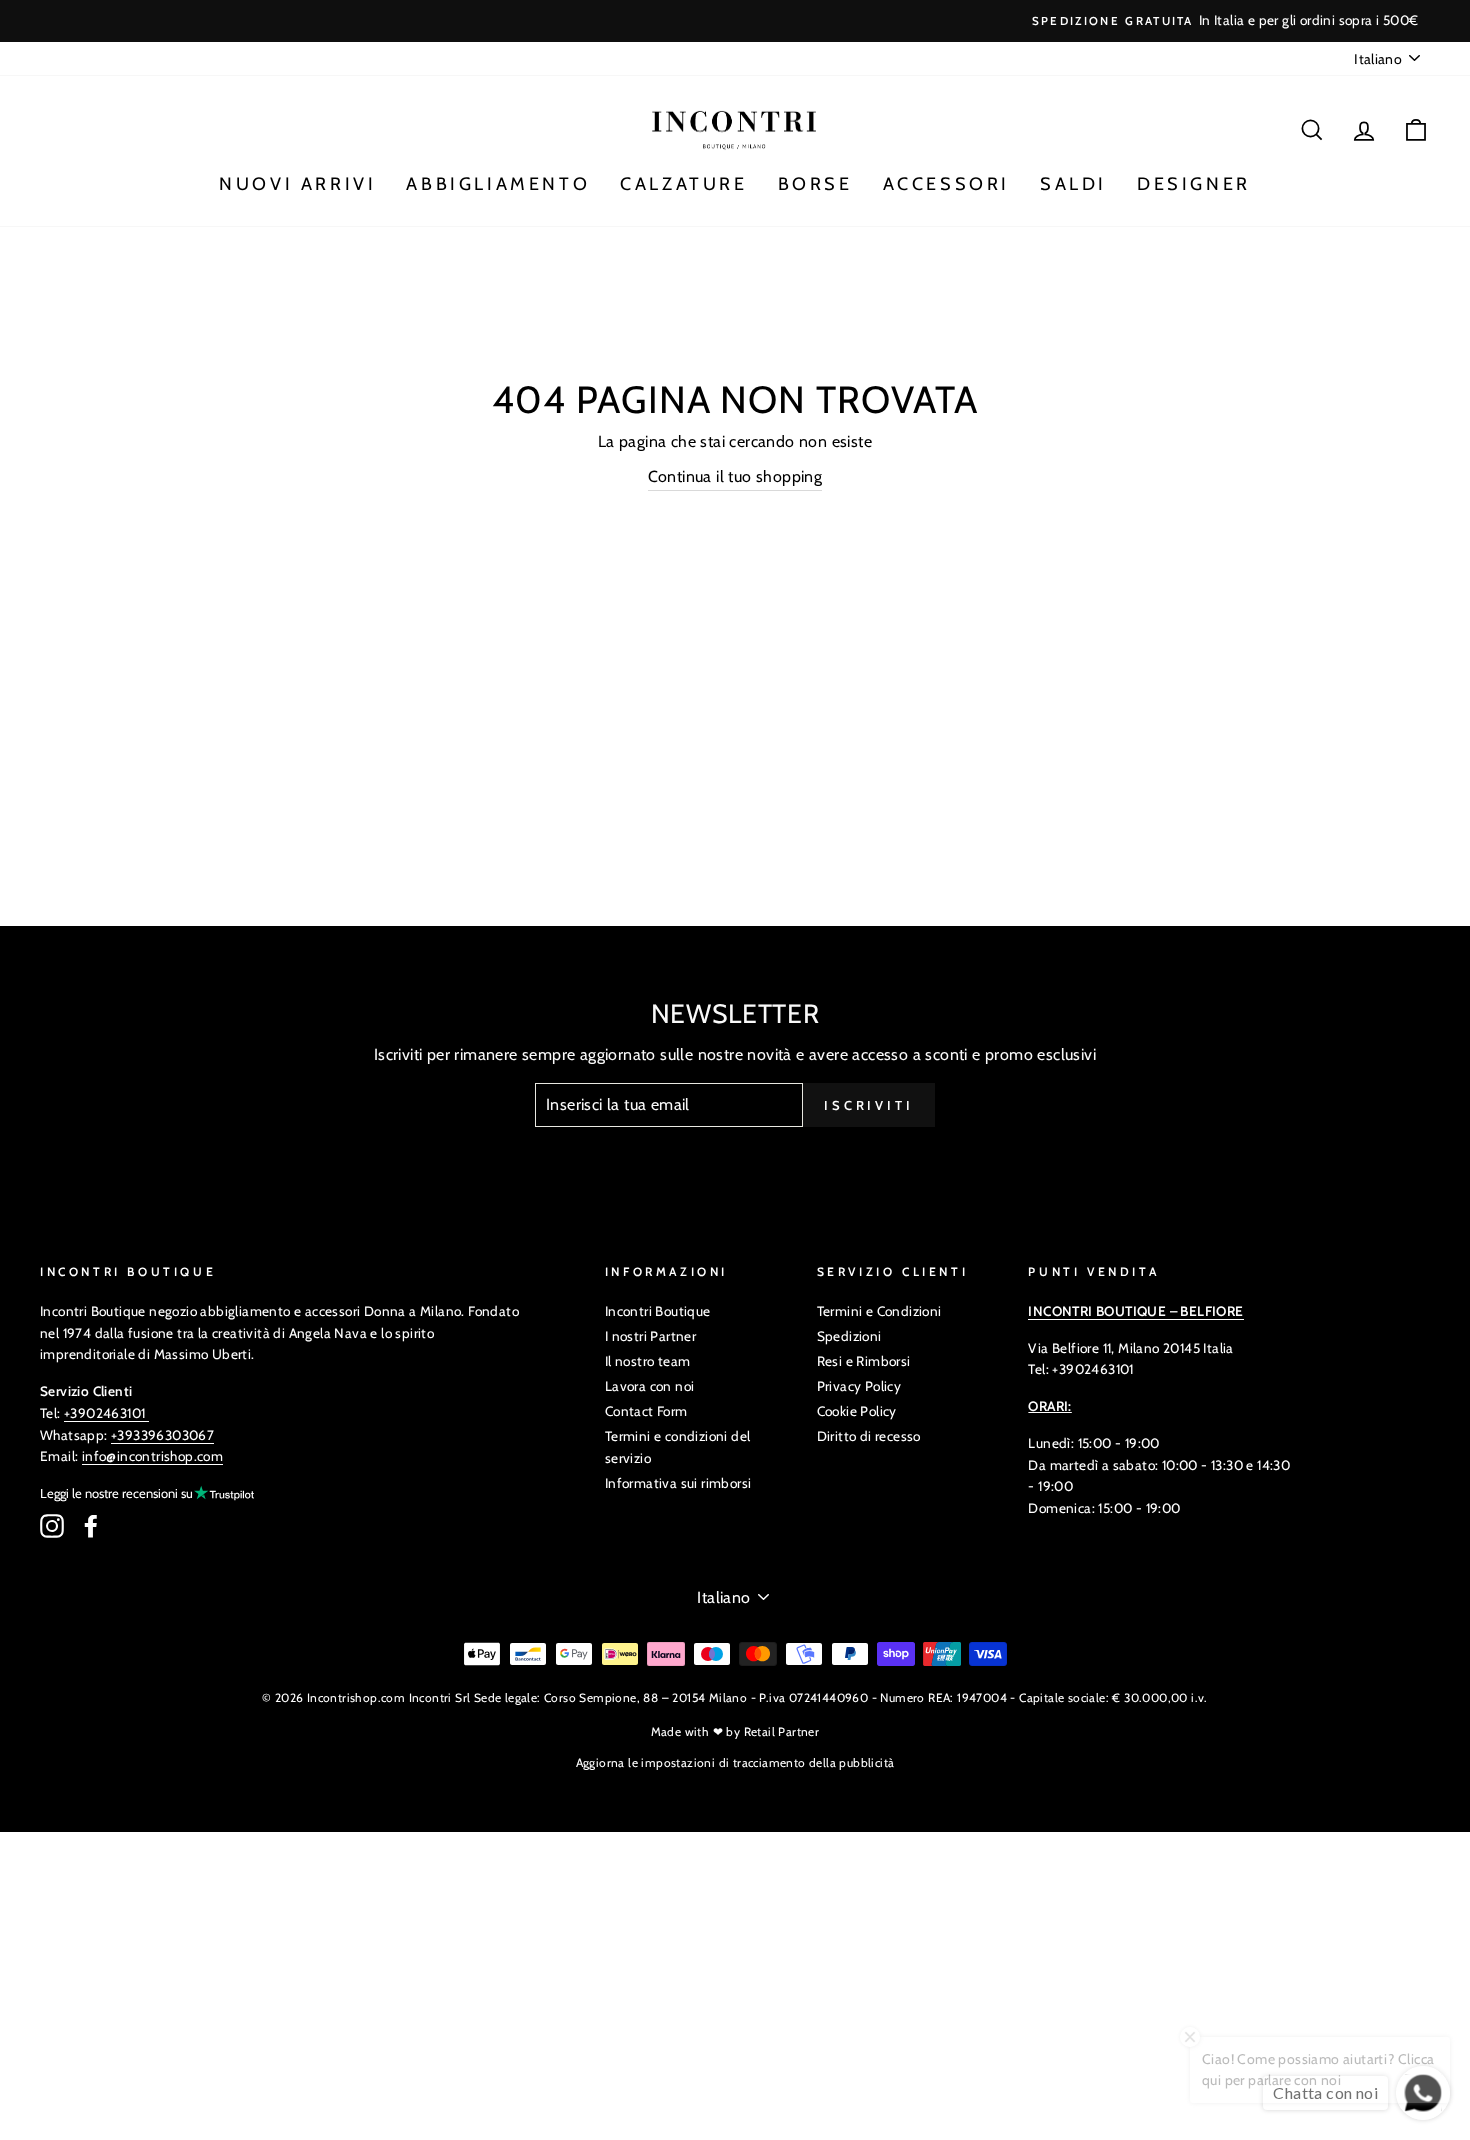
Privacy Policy (859, 1386)
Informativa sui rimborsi (678, 1483)
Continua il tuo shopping (735, 476)
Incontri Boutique (658, 1311)
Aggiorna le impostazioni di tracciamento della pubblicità (735, 1762)
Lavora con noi (650, 1386)
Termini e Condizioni (879, 1311)
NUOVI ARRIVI (297, 184)
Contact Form (646, 1411)
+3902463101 (104, 1413)
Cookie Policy (857, 1411)
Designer (1194, 184)
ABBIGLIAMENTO (498, 184)
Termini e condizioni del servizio (678, 1447)
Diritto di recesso (869, 1436)
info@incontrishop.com (152, 1456)
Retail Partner (782, 1731)
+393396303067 (162, 1435)
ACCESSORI (946, 184)
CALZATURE (683, 184)
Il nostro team (648, 1361)
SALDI (1073, 184)
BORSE (815, 184)
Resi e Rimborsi (864, 1361)
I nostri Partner (650, 1336)
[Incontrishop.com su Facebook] (91, 1526)
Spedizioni (849, 1336)
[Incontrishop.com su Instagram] (52, 1526)
